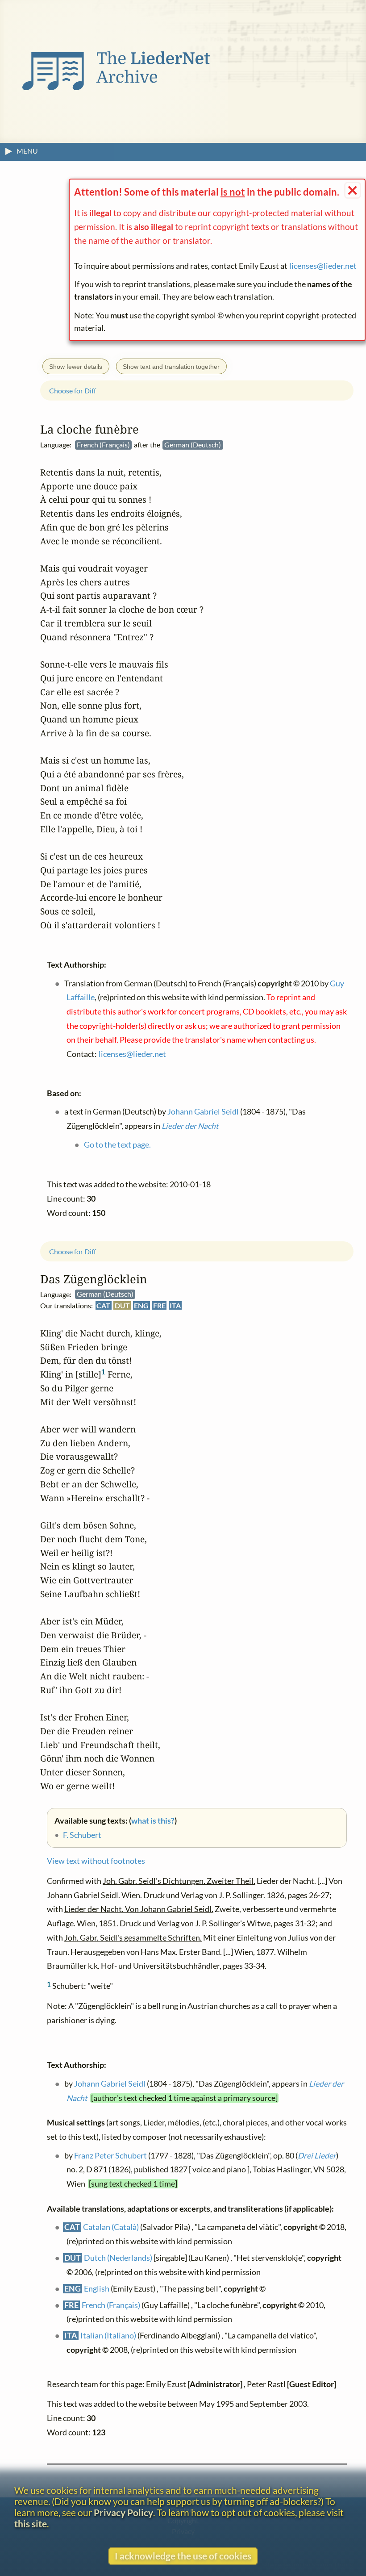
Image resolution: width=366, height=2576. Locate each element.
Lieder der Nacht (190, 1126)
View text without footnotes (96, 1861)
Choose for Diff (73, 1251)
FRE (159, 1306)
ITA (175, 1306)
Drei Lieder (317, 2156)
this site (31, 2524)
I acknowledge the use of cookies (183, 2556)
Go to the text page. (117, 1145)
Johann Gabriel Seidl (110, 2084)
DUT (122, 1306)
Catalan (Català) (111, 2227)
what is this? (153, 1821)
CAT (103, 1306)
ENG (141, 1306)
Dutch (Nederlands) (118, 2258)
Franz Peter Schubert (110, 2156)
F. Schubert (82, 1835)
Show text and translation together (171, 367)
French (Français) (111, 2305)
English (97, 2289)
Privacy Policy (123, 2512)
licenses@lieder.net (323, 266)
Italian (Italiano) (108, 2336)
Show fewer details (76, 367)
